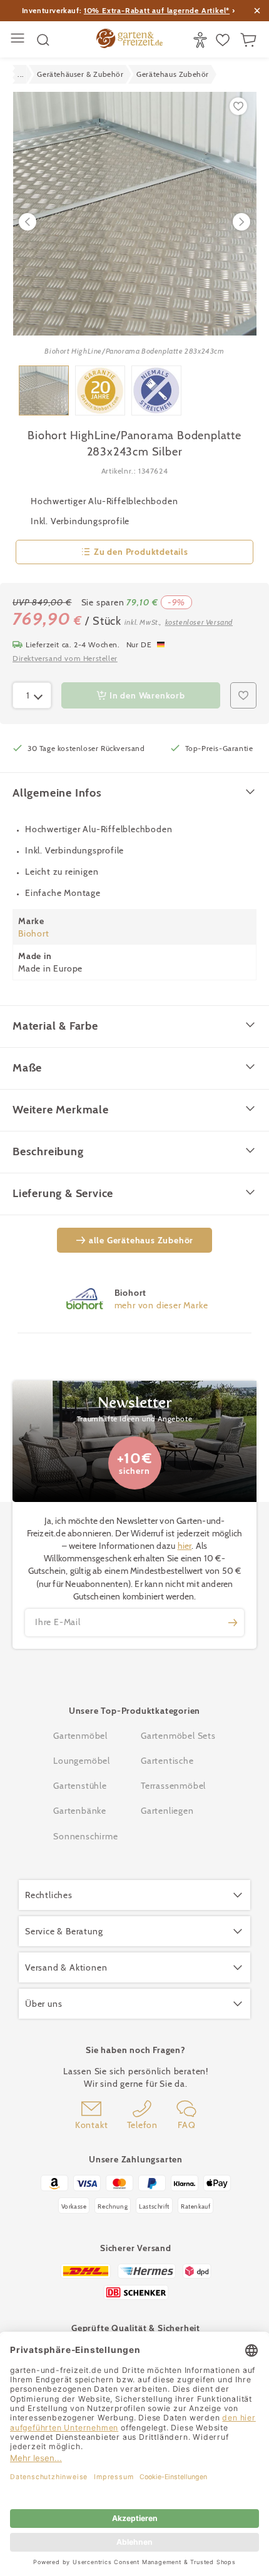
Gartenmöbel (80, 1736)
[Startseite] (129, 40)
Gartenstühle (80, 1786)
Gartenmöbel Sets (178, 1736)
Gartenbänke (80, 1811)
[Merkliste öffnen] (224, 40)
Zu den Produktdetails (141, 552)
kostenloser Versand (199, 622)
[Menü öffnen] (19, 40)
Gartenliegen (167, 1811)
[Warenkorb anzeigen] (250, 40)
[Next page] (241, 222)
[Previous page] (28, 222)
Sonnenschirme (85, 1836)
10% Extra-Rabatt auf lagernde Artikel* (157, 10)
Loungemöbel (82, 1761)
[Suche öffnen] (43, 40)
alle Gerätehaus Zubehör (141, 1240)
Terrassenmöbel (173, 1786)
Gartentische (167, 1761)
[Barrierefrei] (202, 40)
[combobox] (32, 695)
